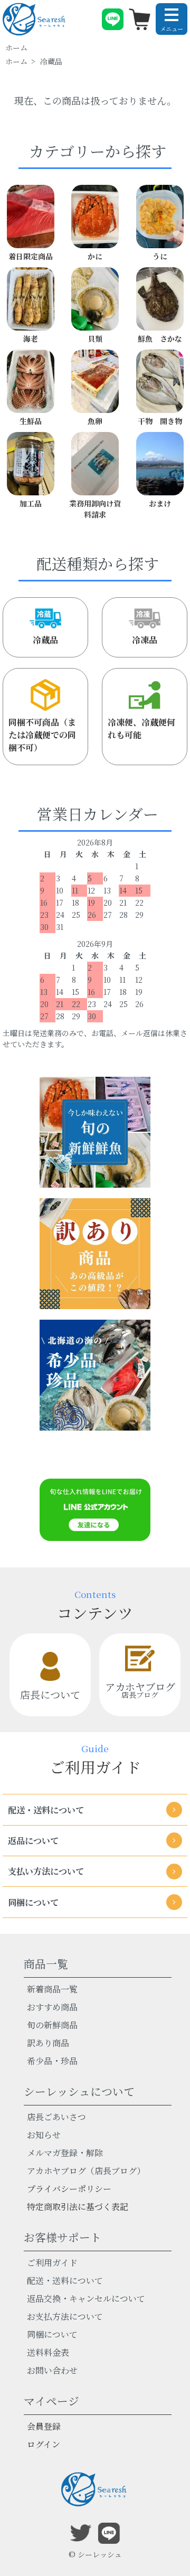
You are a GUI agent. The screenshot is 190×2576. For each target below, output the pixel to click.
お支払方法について (65, 2316)
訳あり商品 (48, 2043)
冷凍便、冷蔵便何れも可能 (141, 728)
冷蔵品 (45, 640)
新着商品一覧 (52, 1989)
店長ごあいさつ (56, 2117)
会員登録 (44, 2426)
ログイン (44, 2444)
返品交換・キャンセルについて (86, 2298)
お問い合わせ (52, 2370)
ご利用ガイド (52, 2263)
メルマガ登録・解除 (65, 2153)
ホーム (16, 48)
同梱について (52, 2334)
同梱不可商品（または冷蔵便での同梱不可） (42, 735)
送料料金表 (48, 2352)
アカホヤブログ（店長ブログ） (86, 2171)
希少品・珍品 (52, 2061)
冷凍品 (145, 640)
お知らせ (44, 2135)
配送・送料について (65, 2281)
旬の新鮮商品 (52, 2025)
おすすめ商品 (52, 2007)
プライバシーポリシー (69, 2189)
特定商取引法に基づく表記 (78, 2207)
